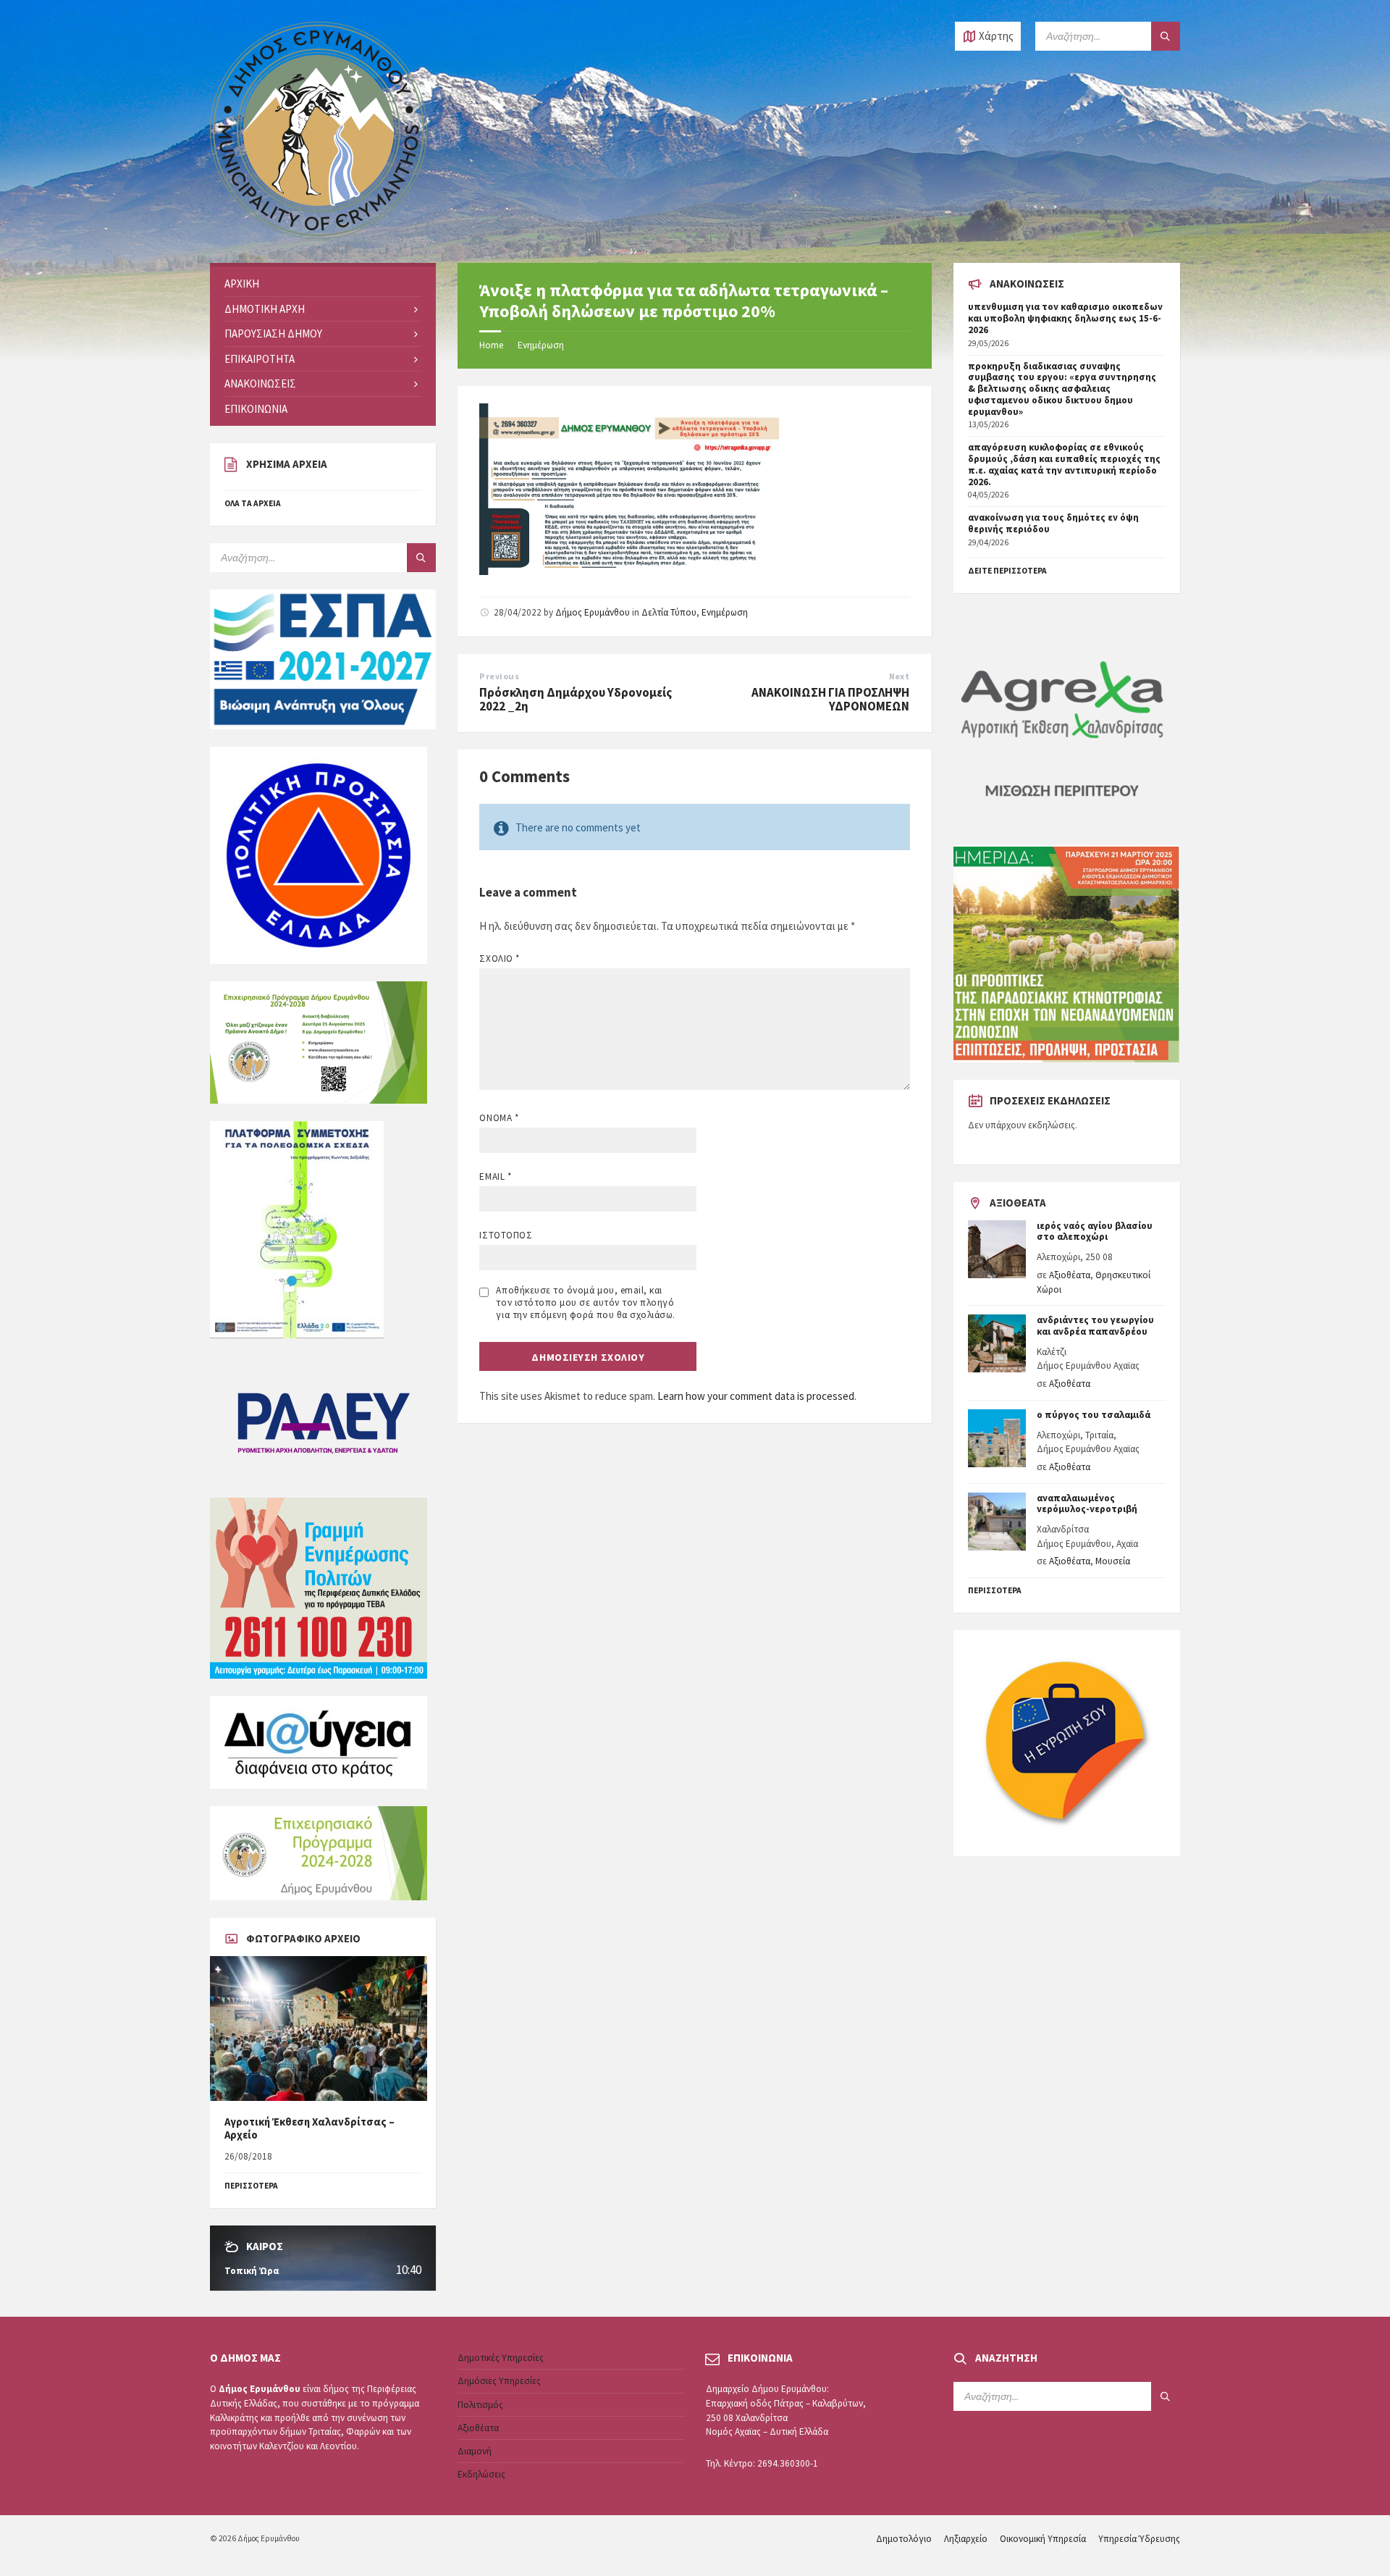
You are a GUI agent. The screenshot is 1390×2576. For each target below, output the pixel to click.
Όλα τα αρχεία (253, 503)
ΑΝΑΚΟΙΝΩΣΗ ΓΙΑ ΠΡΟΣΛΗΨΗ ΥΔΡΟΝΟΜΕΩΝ (830, 700)
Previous (499, 676)
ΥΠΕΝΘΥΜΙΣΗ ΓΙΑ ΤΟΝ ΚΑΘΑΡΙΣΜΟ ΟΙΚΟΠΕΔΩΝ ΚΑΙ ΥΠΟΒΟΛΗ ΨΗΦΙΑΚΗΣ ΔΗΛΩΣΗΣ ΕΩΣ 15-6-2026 (1065, 318)
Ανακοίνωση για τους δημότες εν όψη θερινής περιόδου (1053, 523)
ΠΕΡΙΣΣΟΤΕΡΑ (251, 2186)
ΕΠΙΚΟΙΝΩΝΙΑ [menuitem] (256, 409)
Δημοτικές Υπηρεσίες (501, 2358)
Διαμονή (475, 2451)
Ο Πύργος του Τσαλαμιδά (1094, 1415)
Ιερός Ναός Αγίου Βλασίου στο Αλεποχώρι (1095, 1232)
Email (495, 1176)
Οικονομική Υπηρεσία (1043, 2539)
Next (900, 676)
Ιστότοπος (506, 1235)
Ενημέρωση (541, 345)
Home (491, 345)
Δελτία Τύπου (669, 612)
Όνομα (499, 1118)
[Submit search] (1166, 36)
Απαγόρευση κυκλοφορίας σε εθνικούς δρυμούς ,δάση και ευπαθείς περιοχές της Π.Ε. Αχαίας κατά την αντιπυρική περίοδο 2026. (1064, 464)
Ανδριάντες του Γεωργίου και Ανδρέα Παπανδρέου (1095, 1326)
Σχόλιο (499, 958)
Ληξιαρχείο (966, 2539)
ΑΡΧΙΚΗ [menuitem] (242, 284)
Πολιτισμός (480, 2405)
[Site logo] (319, 235)
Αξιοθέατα (1070, 1275)
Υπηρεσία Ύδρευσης (1139, 2539)
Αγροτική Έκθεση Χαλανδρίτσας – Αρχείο (309, 2128)
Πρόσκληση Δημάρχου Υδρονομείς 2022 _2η (576, 700)
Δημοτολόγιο (904, 2539)
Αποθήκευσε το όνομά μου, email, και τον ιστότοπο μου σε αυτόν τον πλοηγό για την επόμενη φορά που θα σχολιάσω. (585, 1302)
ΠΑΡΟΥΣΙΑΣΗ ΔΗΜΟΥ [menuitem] (273, 333)
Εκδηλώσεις (481, 2474)
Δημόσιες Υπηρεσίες (499, 2381)
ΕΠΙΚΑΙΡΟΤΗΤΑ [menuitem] (260, 359)
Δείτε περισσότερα (1007, 571)
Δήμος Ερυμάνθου (593, 612)
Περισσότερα (995, 1590)
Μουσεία (1113, 1561)
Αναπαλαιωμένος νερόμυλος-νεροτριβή (1087, 1504)
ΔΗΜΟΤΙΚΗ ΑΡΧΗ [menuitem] (265, 309)
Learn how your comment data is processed (756, 1396)
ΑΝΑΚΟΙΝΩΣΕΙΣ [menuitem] (260, 383)
